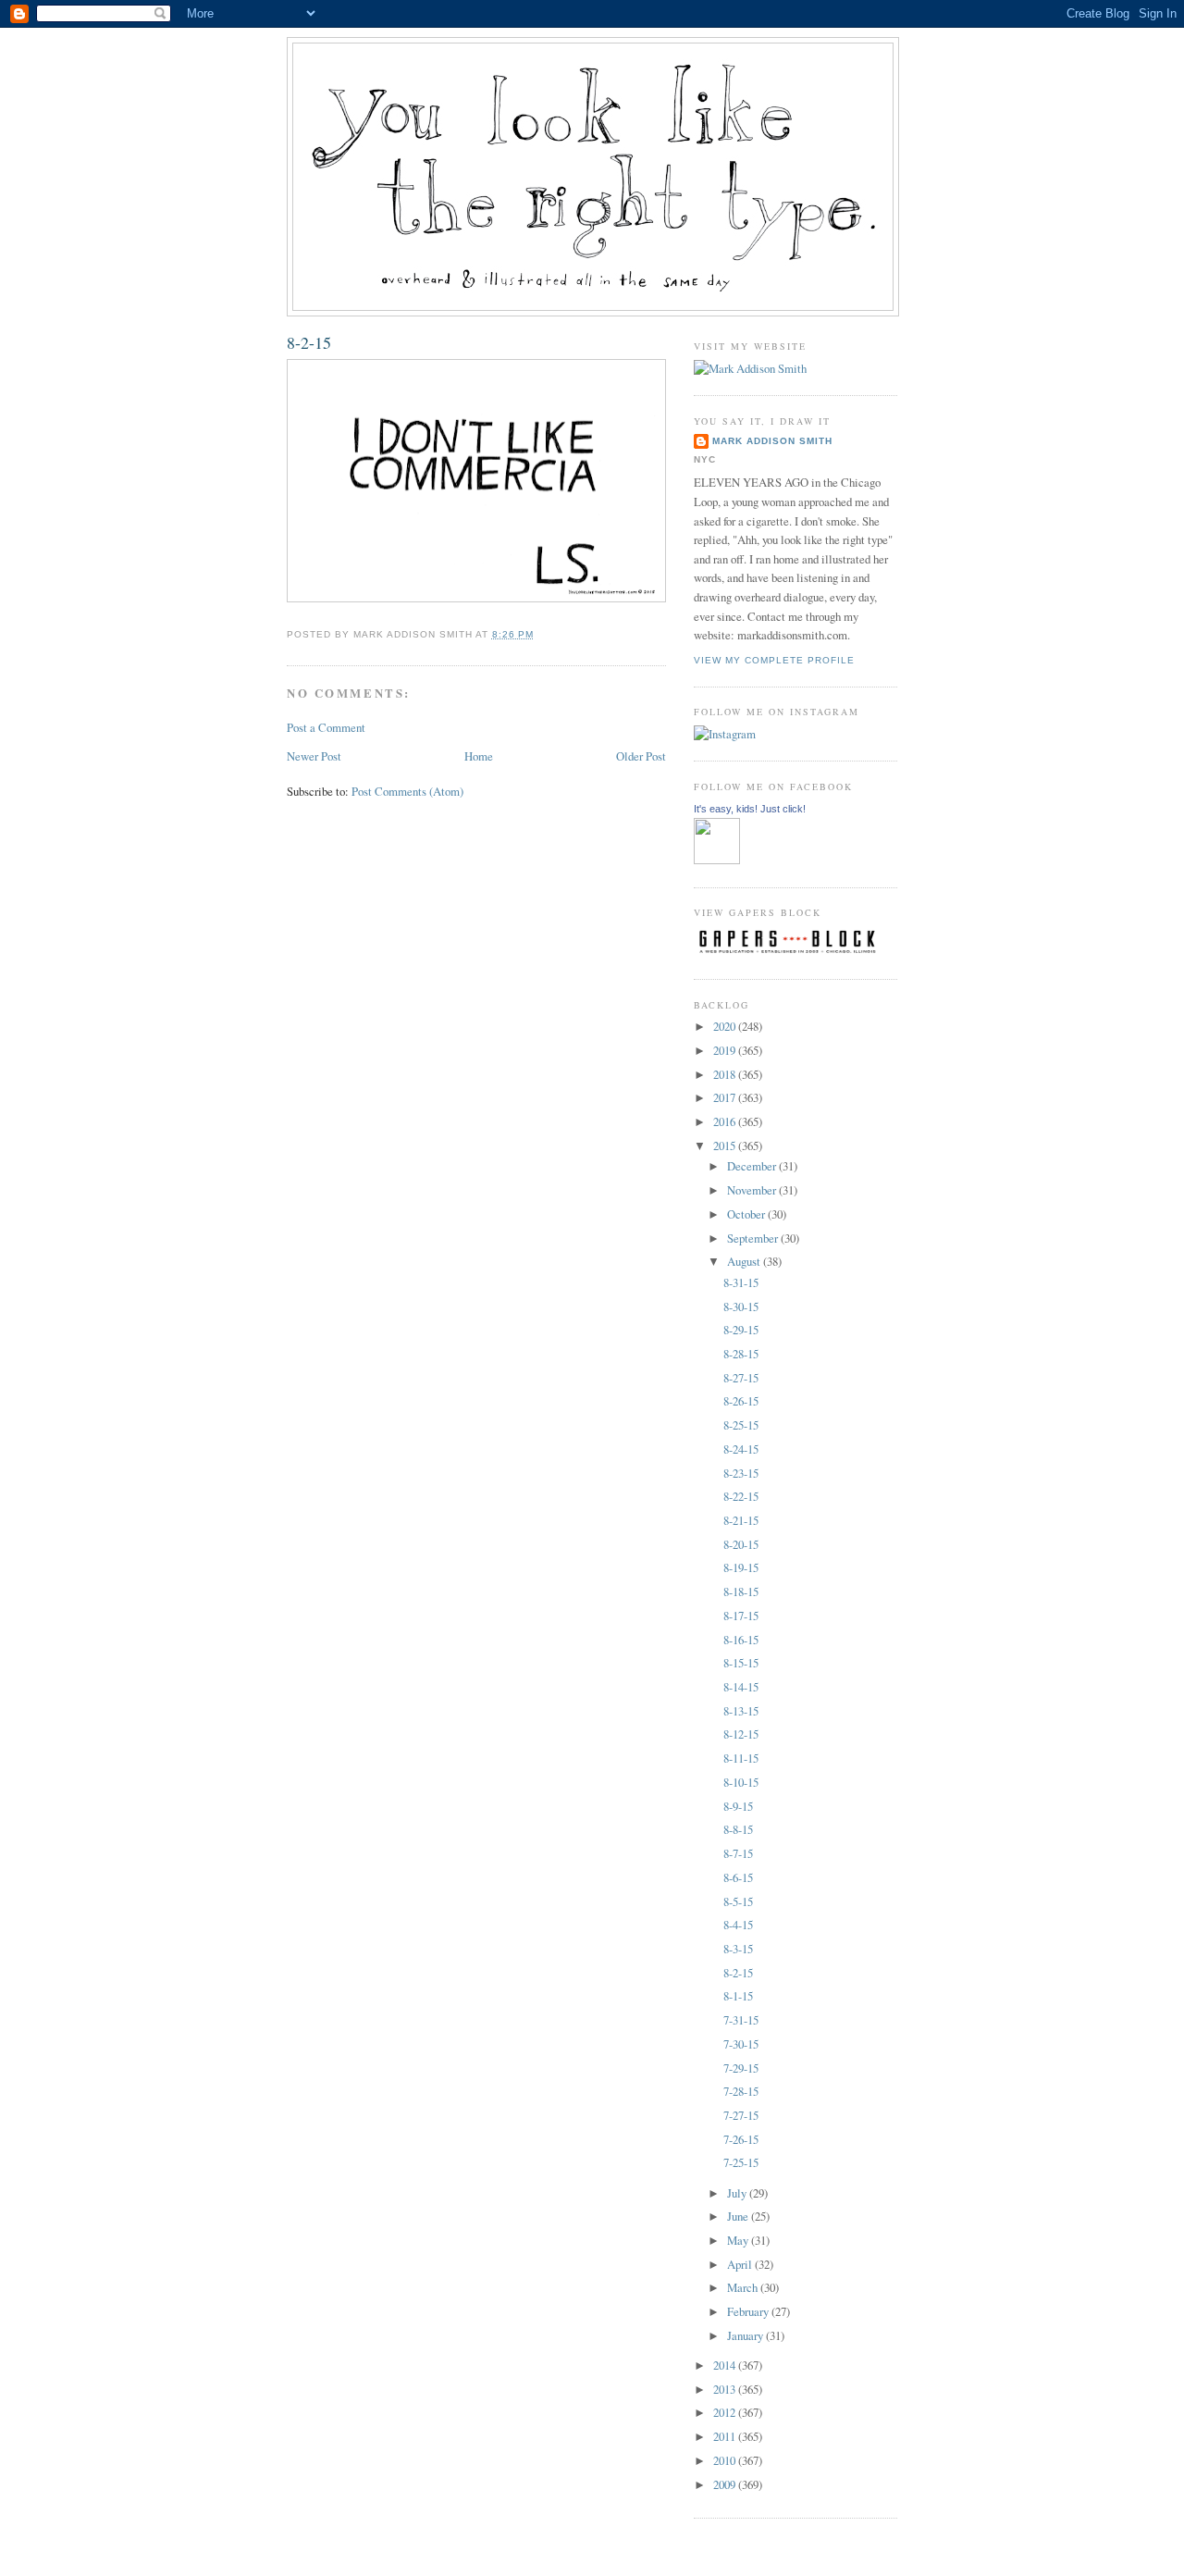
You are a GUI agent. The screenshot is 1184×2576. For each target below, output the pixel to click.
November (753, 1190)
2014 (726, 2365)
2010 (726, 2460)
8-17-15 (741, 1616)
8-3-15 (738, 1949)
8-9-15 (738, 1806)
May (739, 2240)
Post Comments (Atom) (407, 791)
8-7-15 (738, 1853)
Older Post (641, 756)
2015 (726, 1146)
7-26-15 (741, 2139)
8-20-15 (741, 1544)
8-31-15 (741, 1282)
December (753, 1166)
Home (479, 756)
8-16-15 (741, 1640)
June (739, 2216)
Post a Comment (326, 727)
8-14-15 (741, 1687)
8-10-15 (741, 1782)
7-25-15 (741, 2162)
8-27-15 (741, 1378)
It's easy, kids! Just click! (750, 809)
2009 (726, 2484)
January (746, 2335)
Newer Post (314, 756)
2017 (726, 1097)
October (747, 1214)
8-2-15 (309, 342)
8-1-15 (738, 1996)
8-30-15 (741, 1307)
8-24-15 (741, 1449)
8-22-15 (741, 1496)
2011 (726, 2436)
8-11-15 (741, 1758)
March (744, 2287)
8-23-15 (741, 1473)
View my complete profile (774, 660)
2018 (726, 1074)
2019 (726, 1050)
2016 (726, 1121)
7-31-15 (741, 2020)
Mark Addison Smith (772, 441)
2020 (726, 1026)
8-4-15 (738, 1925)
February (749, 2311)
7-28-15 (741, 2091)
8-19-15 (741, 1567)
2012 (726, 2412)
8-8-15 (738, 1829)
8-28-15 (741, 1354)
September (754, 1238)
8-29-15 (741, 1330)
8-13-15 (741, 1711)
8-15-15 (741, 1663)
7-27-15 (741, 2115)
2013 (726, 2389)
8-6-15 (738, 1877)
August (745, 1261)
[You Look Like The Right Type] (717, 860)
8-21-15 (741, 1520)
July (738, 2193)
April (741, 2264)
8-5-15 (738, 1901)
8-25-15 (741, 1425)
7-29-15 (741, 2068)
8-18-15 (741, 1591)
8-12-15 (741, 1734)
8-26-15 (741, 1401)
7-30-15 (741, 2044)
